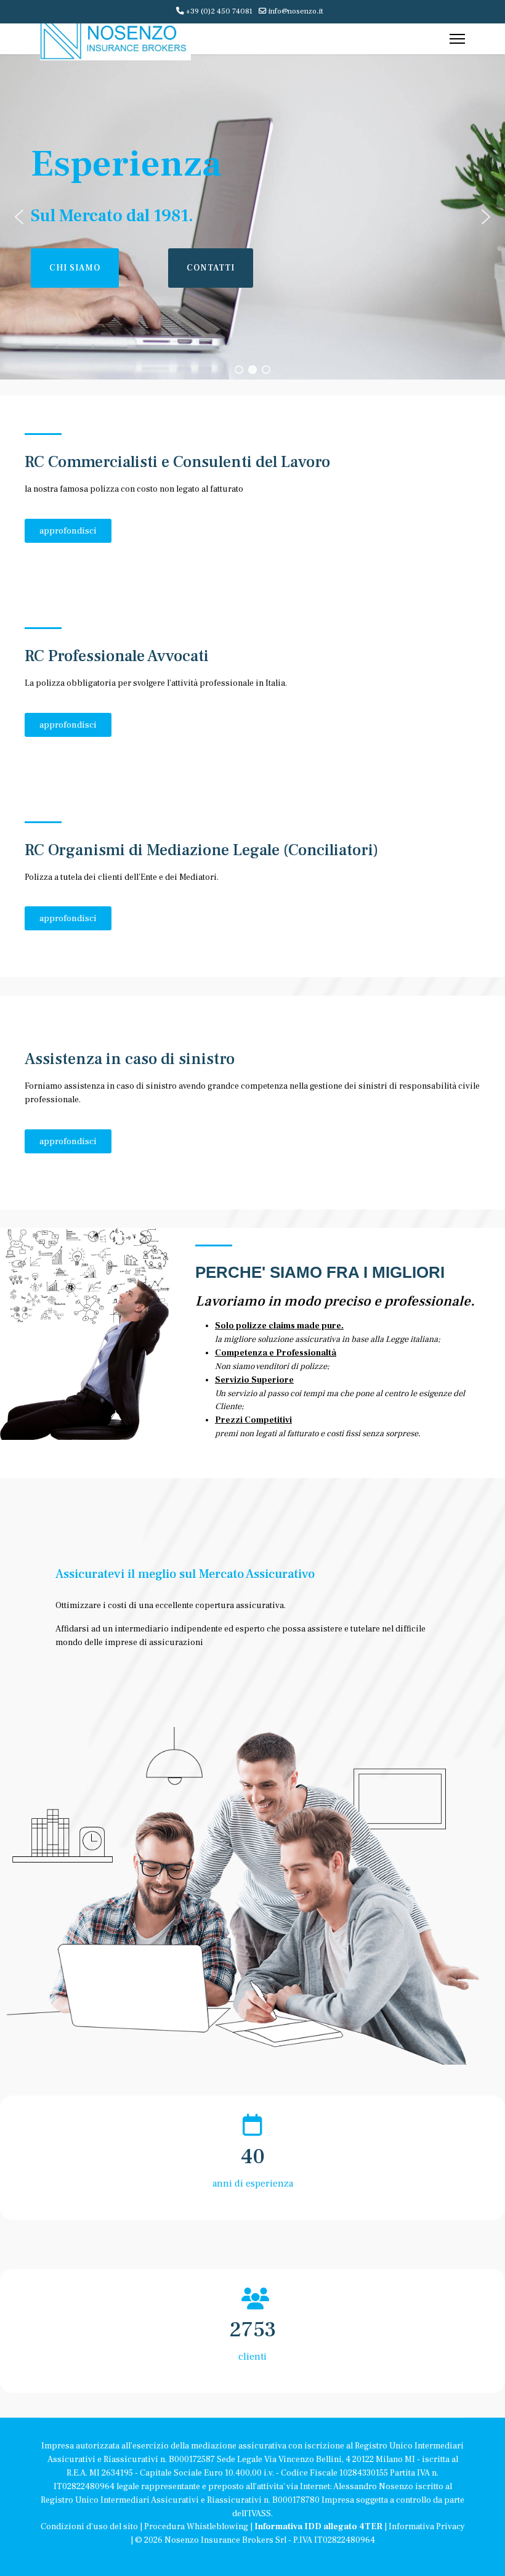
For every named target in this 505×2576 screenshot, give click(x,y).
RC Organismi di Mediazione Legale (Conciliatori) (201, 850)
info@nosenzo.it (296, 11)
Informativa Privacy (427, 2527)
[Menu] (457, 39)
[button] (19, 217)
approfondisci (68, 531)
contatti (211, 268)
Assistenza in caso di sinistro (130, 1059)
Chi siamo (75, 268)
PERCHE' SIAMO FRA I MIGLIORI (320, 1272)
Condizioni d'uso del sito (89, 2527)
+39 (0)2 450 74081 (219, 11)
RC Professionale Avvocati (117, 656)
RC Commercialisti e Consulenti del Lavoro (177, 462)
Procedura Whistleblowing (196, 2527)
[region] (252, 217)
